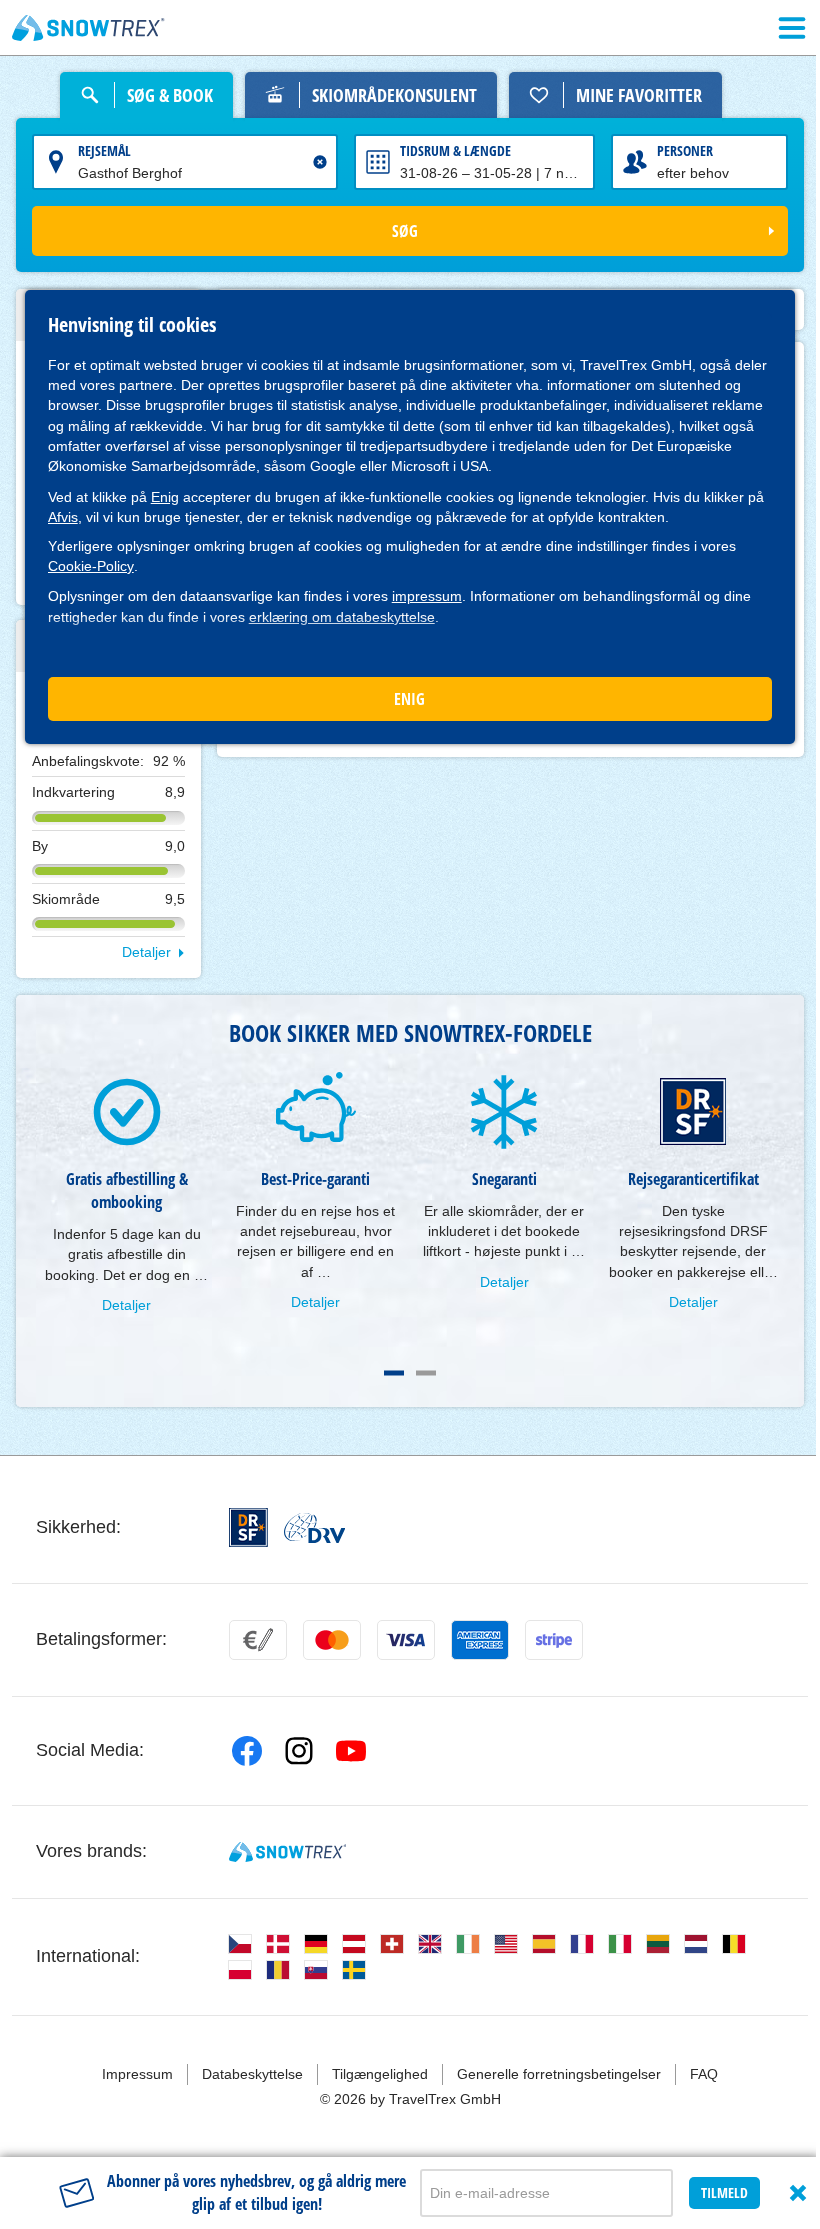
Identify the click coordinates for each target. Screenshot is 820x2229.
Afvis (63, 517)
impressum (427, 596)
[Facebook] (247, 1751)
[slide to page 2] (426, 1373)
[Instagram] (299, 1751)
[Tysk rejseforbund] (314, 1528)
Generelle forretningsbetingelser (559, 2074)
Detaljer (146, 952)
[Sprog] (240, 1944)
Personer (685, 150)
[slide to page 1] (394, 1373)
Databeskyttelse (252, 2074)
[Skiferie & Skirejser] (88, 28)
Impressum (137, 2074)
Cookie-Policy (91, 566)
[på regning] (258, 1640)
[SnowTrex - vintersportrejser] (287, 1852)
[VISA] (406, 1640)
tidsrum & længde (455, 150)
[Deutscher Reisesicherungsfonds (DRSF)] (248, 1527)
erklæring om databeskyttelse (342, 617)
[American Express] (480, 1640)
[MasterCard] (332, 1640)
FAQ (704, 2074)
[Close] (798, 2193)
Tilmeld (724, 2192)
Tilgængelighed (380, 2074)
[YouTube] (351, 1751)
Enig (165, 497)
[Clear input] (320, 162)
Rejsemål (104, 150)
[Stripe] (554, 1640)
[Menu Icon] (792, 28)
